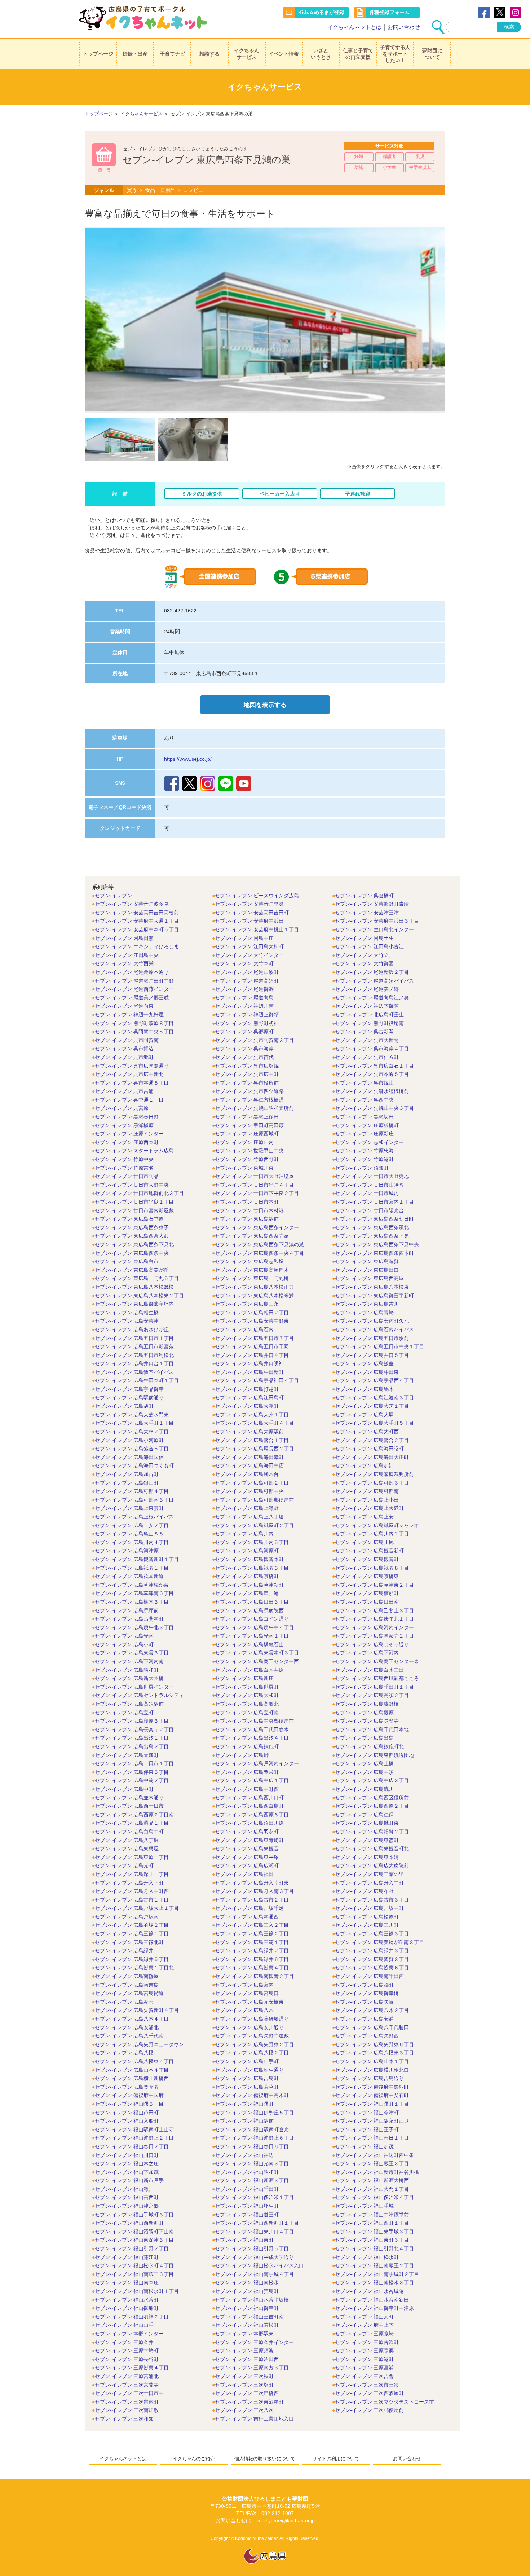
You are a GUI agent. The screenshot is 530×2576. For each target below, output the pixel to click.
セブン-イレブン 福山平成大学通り (254, 2257)
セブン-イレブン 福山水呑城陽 (369, 2291)
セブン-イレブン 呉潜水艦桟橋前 (372, 1091)
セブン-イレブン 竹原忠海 (364, 1151)
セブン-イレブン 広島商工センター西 (257, 1661)
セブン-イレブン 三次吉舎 (364, 2376)
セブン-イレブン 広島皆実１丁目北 (134, 1968)
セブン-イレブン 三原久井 (124, 2342)
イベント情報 (284, 54)
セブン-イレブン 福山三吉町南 (249, 2317)
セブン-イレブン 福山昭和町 (247, 2172)
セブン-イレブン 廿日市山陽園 (369, 1185)
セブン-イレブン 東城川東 (244, 1168)
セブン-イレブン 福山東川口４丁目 (254, 2232)
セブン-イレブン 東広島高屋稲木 (252, 1270)
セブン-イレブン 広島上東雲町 (129, 1508)
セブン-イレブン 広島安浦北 (127, 2027)
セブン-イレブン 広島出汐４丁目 (252, 1738)
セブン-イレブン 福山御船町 (127, 2308)
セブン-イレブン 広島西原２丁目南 (134, 1815)
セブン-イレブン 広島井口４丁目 (252, 1355)
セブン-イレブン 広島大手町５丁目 (374, 1423)
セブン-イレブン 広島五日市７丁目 (254, 1338)
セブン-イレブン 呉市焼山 (364, 1083)
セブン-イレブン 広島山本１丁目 (372, 2061)
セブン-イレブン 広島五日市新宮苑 (134, 1346)
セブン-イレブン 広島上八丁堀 (249, 1517)
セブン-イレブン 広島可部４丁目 (132, 1491)
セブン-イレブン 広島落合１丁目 (252, 1440)
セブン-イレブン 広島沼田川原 (249, 1823)
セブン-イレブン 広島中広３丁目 (372, 1780)
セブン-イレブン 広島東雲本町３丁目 (257, 1653)
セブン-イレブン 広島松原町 (367, 1917)
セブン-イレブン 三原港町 (364, 2359)
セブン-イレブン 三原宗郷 (364, 2351)
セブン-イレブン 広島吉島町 (247, 2078)
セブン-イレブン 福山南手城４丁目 (254, 2274)
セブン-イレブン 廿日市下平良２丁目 (257, 1193)
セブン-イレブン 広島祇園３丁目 (252, 1568)
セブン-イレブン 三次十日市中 (129, 2393)
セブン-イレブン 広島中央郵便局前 (254, 1721)
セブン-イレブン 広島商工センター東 (377, 1661)
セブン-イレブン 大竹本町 (244, 963)
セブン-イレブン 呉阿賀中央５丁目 (134, 1032)
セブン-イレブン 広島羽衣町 (247, 1832)
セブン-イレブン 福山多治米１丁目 (254, 2197)
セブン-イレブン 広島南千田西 (369, 1976)
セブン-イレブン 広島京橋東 (367, 1576)
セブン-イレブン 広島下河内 (367, 1653)
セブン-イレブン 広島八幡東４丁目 (134, 2061)
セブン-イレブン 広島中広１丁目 (252, 1780)
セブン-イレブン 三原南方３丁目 (252, 2368)
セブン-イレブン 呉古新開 (364, 1032)
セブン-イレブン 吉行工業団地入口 (254, 2419)
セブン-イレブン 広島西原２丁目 (372, 1806)
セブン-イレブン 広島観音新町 (369, 1551)
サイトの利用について (336, 2459)
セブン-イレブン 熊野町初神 (247, 1023)
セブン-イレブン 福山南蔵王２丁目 (374, 2265)
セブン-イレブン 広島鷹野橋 (367, 1704)
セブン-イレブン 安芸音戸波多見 (132, 904)
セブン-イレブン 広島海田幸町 (249, 1457)
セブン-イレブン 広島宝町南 (247, 1713)
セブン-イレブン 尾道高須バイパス (374, 981)
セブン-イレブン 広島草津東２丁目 (374, 1585)
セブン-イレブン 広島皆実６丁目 (372, 1968)
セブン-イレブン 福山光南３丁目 (252, 2163)
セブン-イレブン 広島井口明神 (249, 1363)
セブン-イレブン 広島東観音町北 (372, 1849)
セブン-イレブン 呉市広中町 (247, 1074)
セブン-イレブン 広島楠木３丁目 (132, 1602)
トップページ (98, 54)
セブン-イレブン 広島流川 (364, 1789)
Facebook (484, 12)
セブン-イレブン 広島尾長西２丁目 (254, 1449)
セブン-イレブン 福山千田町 (247, 2189)
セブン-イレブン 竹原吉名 (124, 1168)
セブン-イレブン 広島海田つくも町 (134, 1465)
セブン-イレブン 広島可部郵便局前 (254, 1500)
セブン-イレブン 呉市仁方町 (367, 1057)
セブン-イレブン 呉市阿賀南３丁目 (254, 1040)
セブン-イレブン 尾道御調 (244, 989)
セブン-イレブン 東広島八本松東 (372, 1287)
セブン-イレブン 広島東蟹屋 (127, 1849)
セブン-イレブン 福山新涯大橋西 (372, 2180)
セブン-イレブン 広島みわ (124, 2002)
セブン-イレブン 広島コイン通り (252, 1619)
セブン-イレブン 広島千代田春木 (252, 1729)
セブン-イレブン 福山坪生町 (247, 2206)
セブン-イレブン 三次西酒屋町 (369, 2393)
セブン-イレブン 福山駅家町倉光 (252, 2129)
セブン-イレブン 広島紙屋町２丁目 (254, 1525)
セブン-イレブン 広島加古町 (127, 1474)
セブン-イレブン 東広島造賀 (367, 1261)
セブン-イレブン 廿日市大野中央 (132, 1185)
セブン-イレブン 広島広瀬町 (247, 1865)
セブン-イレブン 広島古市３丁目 (372, 1900)
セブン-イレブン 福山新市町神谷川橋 (377, 2172)
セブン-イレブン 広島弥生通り (249, 2070)
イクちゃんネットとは (354, 27)
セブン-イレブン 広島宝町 (124, 1713)
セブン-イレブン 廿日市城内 (367, 1193)
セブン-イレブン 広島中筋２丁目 (132, 1780)
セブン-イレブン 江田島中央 (127, 955)
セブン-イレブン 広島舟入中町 (369, 1883)
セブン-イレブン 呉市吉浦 (124, 1091)
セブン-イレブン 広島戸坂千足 (249, 1908)
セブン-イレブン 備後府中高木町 (252, 2095)
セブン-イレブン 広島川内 (244, 1534)
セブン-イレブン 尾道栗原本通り (132, 972)
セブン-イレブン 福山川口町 (127, 2155)
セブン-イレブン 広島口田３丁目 (252, 1602)
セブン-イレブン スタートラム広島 (134, 1151)
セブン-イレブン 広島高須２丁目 (372, 1695)
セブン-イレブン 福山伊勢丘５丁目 (254, 2113)
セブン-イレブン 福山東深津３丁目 (134, 2240)
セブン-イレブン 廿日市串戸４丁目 (254, 1185)
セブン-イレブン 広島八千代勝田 (372, 2027)
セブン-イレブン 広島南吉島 (127, 1985)
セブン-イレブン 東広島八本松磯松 (134, 1287)
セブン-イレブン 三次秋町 (244, 2376)
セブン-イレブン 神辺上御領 (247, 1015)
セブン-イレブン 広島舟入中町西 (132, 1891)
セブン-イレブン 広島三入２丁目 (252, 1925)
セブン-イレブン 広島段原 (364, 1713)
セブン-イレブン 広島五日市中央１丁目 (379, 1346)
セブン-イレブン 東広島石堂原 (129, 1219)
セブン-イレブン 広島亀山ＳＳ (129, 1534)
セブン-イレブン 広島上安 (364, 1517)
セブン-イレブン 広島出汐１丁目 (132, 1738)
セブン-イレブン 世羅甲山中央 (249, 1151)
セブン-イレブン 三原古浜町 (367, 2342)
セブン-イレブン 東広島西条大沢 (132, 1236)
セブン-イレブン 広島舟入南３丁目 (254, 1891)
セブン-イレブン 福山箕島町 (247, 2291)
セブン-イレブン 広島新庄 (244, 1678)
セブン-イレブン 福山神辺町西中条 (374, 2155)
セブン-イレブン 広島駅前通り (129, 1398)
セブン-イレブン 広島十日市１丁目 (134, 1763)
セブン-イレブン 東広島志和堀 (249, 1261)
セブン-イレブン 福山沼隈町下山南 (134, 2232)
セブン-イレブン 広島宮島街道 (129, 1993)
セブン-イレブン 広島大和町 (247, 1695)
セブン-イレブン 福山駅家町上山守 (134, 2129)
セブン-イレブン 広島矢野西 (367, 2036)
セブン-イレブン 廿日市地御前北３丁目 (139, 1193)
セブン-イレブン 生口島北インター (374, 929)
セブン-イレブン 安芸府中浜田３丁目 (377, 921)
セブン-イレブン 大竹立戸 (364, 955)
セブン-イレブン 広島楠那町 (367, 1593)
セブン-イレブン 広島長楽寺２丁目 (134, 1729)
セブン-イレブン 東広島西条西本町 (374, 1253)
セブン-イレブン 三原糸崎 (364, 2334)
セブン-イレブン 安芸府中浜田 (249, 921)
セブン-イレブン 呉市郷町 (124, 1057)
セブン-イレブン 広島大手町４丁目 (254, 1423)
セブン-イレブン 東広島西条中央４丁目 (259, 1253)
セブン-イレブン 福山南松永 (247, 2282)
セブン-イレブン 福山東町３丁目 (372, 2240)
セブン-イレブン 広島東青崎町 (249, 1840)
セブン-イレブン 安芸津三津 (367, 913)
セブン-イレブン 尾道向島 (244, 998)
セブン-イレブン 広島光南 (124, 1636)
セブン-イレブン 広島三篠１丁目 (132, 1934)
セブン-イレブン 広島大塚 (364, 1415)
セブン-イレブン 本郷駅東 (244, 2334)
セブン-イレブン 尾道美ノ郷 (367, 989)
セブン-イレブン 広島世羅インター (134, 1687)
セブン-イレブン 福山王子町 (367, 2129)
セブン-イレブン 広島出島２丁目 (132, 1746)
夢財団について (432, 54)
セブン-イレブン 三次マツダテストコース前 (385, 2402)
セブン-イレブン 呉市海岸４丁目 (372, 1049)
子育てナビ (172, 54)
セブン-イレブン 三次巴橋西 (247, 2393)
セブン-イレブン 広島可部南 (367, 1491)
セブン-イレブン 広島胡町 (124, 1406)
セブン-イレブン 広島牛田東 (367, 1372)
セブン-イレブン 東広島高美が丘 (132, 1270)
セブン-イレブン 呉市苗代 (244, 1057)
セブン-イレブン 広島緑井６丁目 (252, 1959)
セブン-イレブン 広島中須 (364, 1772)
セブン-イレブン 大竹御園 (364, 963)
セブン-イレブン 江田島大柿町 (249, 946)
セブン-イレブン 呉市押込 (124, 1049)
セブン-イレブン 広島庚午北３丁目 (134, 1627)
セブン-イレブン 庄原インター (129, 1134)
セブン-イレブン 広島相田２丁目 (252, 1313)
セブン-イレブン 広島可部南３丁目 (134, 1500)
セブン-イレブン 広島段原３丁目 (132, 1721)
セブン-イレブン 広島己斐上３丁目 (374, 1610)
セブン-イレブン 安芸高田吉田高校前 (137, 913)
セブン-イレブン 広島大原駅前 (249, 1432)
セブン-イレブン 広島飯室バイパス (134, 1372)
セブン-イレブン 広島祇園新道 (129, 1576)
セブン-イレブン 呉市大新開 (367, 1040)
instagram (515, 12)
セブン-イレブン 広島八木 (244, 2010)
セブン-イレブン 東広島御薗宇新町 (374, 1296)
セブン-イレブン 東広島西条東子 (132, 1227)
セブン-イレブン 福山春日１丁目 (372, 2138)
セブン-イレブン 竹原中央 (124, 1159)
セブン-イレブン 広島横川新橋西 (132, 2078)
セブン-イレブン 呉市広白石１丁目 (374, 1066)
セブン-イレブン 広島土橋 (364, 1763)
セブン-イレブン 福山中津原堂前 (372, 2215)
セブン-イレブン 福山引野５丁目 (252, 2248)
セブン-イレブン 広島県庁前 (127, 1610)
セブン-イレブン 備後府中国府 (129, 2095)
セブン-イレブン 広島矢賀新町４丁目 (137, 2010)
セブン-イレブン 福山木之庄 (127, 2163)
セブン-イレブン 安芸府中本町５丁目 (137, 929)
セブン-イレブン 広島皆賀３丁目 (372, 1959)
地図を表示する (265, 705)
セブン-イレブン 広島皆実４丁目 (252, 1968)
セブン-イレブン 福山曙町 (244, 2104)
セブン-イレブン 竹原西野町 (247, 1159)
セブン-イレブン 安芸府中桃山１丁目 (257, 929)
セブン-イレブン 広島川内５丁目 (252, 1542)
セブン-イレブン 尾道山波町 (247, 972)
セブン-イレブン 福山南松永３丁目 (374, 2282)
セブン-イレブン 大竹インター (249, 955)
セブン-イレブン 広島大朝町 (247, 1406)
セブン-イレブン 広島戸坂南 (127, 1917)
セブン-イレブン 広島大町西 (367, 1432)
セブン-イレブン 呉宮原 (122, 1108)
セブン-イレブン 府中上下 (364, 2325)
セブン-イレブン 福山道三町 (247, 2215)
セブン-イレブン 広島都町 (364, 1985)
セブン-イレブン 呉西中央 (364, 1100)
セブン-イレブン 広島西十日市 (129, 1806)
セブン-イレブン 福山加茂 (364, 2146)
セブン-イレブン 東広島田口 (367, 1270)
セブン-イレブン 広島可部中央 (249, 1491)
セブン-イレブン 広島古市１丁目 (132, 1900)
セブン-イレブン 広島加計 (364, 1465)
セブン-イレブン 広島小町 (124, 1644)
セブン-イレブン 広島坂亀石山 (249, 1644)
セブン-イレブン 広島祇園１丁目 (132, 1568)
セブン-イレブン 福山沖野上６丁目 (254, 2138)
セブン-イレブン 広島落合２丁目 (372, 1440)
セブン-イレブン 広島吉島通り (369, 2078)
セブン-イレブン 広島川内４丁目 (132, 1542)
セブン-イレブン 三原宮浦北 (127, 2376)
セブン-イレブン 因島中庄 (244, 938)
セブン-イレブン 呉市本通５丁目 (372, 1074)
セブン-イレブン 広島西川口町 (249, 1798)
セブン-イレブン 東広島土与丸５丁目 (137, 1278)
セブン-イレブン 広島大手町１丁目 (134, 1423)
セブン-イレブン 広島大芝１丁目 (372, 1406)
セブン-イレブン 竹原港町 (364, 1159)
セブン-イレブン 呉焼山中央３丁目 (374, 1108)
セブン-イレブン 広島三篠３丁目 (372, 1934)
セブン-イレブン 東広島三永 (247, 1304)
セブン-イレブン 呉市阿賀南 (127, 1040)
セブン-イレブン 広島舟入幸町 (129, 1883)
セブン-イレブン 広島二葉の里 (369, 1874)
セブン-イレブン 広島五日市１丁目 (134, 1338)
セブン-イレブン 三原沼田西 (247, 2359)
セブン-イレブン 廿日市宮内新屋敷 (134, 1210)
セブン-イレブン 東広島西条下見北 (134, 1244)
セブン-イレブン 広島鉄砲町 (247, 1746)
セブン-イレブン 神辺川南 (244, 1006)
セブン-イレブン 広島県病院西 (249, 1610)
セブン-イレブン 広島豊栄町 (247, 1772)
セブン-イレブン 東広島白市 (127, 1261)
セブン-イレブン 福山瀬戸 (124, 2189)
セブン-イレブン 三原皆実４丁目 (132, 2368)
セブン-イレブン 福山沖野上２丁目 (134, 2138)
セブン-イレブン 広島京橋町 (247, 1576)
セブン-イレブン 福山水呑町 (127, 2300)
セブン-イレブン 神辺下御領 (367, 1006)
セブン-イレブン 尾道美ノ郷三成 (132, 998)
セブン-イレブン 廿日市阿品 (127, 1176)
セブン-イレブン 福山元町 (364, 2317)
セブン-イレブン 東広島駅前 (247, 1219)
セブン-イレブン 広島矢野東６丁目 (374, 2044)
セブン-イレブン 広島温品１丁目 (132, 1823)
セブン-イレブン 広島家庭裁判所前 (374, 1474)
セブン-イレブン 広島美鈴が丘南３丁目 (379, 1942)
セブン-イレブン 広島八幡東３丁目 (374, 2053)
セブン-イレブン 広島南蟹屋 (127, 1976)
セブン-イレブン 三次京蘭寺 (127, 2385)
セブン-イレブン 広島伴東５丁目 (132, 1772)
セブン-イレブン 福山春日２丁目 (132, 2146)
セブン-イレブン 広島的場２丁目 (132, 1925)
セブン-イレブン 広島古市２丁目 (252, 1900)
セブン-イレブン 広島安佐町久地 (372, 1321)
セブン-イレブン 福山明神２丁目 (132, 2317)
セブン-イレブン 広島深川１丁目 (132, 1874)
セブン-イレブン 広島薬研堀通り (252, 2019)
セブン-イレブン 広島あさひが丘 (132, 1329)
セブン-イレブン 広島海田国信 (129, 1457)
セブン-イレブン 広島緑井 (124, 1951)
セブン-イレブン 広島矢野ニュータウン (139, 2044)
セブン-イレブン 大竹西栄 (124, 963)
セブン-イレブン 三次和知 (124, 2419)
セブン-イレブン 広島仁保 (364, 1815)
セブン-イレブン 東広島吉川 (367, 1304)
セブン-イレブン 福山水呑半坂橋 (252, 2300)
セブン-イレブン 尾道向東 (124, 1006)
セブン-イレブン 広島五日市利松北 (134, 1355)
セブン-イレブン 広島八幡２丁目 (252, 2053)
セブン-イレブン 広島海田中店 (249, 1465)
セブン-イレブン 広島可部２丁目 (252, 1483)
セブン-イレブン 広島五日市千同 (252, 1346)
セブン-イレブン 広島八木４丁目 (132, 2019)
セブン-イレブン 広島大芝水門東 (132, 1415)
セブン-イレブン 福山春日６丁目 (252, 2146)
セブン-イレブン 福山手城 (364, 2206)
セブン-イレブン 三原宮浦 (364, 2368)
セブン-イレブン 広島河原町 (247, 1551)
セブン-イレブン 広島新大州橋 (129, 1678)
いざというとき (321, 54)
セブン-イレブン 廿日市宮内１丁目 (374, 1202)
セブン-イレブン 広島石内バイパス (374, 1329)
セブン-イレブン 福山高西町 (127, 2197)
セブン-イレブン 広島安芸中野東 (252, 1321)
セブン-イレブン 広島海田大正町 (372, 1457)
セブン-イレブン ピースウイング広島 (257, 896)
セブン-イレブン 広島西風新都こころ (377, 1678)
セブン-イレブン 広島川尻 (364, 1542)
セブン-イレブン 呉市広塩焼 (247, 1066)
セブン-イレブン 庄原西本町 (127, 1142)
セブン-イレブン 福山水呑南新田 (372, 2300)
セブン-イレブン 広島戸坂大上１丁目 (137, 1908)
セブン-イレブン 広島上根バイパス (134, 1517)
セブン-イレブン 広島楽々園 (127, 2087)
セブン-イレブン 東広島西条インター (257, 1227)
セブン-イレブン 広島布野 (364, 1891)
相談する (209, 54)
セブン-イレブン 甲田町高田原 (249, 1125)
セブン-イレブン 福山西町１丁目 (372, 2223)
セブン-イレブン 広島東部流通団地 (374, 1755)
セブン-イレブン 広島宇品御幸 (129, 1389)
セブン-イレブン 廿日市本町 (247, 1202)
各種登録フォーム (389, 12)
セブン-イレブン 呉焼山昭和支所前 (254, 1108)
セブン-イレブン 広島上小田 (367, 1500)
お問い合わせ (404, 27)
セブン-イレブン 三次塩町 (244, 2385)
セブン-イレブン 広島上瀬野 (247, 1508)
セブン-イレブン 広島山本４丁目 (132, 2070)
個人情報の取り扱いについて (265, 2459)
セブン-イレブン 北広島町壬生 (369, 1015)
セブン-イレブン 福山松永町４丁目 (134, 2265)
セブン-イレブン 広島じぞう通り (372, 1644)
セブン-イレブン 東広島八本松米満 (254, 1296)
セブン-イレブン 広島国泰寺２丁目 (374, 1636)
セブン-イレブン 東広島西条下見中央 (377, 1244)
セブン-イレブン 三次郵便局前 (369, 2410)
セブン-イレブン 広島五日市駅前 (372, 1338)
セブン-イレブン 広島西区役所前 (372, 1798)
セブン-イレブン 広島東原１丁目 (132, 1857)
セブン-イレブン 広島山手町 (247, 2061)
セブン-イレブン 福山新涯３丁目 (252, 2180)
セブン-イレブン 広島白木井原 (249, 1670)
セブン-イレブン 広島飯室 (364, 1363)
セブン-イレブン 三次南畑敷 (127, 2410)
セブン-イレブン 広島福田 (244, 1874)
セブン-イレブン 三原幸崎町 (127, 2351)
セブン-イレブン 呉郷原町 (244, 1032)
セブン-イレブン (113, 896)
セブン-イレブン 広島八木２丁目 (372, 2010)
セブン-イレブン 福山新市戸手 (129, 2180)
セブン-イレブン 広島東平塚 (247, 1857)
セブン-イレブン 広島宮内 (244, 1985)
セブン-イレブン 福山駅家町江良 (372, 2121)
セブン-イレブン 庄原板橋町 (367, 1125)
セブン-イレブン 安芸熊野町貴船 (372, 904)
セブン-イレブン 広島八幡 (124, 2053)
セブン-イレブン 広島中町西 (247, 1789)
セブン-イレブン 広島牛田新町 (249, 1372)
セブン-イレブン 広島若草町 (247, 2087)
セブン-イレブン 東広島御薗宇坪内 (134, 1304)
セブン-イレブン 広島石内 (244, 1329)
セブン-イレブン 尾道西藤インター (134, 989)
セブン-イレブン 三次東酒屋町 (249, 2402)
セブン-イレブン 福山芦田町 (127, 2113)
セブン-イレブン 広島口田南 (367, 1602)
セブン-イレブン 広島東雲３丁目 (132, 1653)
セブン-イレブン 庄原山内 (244, 1142)
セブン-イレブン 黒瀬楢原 (124, 1125)
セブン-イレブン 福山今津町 (367, 2113)
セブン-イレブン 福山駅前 (244, 2121)
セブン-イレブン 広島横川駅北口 (372, 2070)
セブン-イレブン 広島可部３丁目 (372, 1483)
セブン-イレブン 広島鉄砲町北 (369, 1746)
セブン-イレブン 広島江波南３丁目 (374, 1398)
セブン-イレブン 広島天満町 (127, 1755)
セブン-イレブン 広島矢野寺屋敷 (252, 2036)
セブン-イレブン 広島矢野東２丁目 (254, 2044)
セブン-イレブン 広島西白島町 (249, 1806)
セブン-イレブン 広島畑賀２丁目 (372, 1832)
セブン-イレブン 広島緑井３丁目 (372, 1951)
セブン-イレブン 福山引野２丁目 (132, 2248)
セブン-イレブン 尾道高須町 (247, 981)
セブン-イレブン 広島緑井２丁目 (252, 1951)
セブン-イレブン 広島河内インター (374, 1627)
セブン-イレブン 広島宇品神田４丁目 (257, 1380)
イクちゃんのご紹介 (194, 2459)
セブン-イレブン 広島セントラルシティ (139, 1695)
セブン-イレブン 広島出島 (364, 1738)
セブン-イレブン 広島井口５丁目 (372, 1355)
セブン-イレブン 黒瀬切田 (364, 1117)
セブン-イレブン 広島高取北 (247, 1704)
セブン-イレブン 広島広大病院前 (372, 1865)
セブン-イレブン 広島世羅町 (247, 1687)
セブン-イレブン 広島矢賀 (364, 2002)
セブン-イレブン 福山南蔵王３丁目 (134, 2274)
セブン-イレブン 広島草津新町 (249, 1585)
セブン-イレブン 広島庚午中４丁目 (254, 1627)
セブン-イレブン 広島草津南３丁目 (134, 1593)
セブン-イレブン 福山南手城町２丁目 (377, 2274)
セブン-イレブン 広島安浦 (364, 2019)
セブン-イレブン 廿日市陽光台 (369, 1210)
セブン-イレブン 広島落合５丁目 (132, 1449)
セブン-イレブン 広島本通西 (247, 1917)
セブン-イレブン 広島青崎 (364, 1313)
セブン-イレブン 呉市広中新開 (129, 1074)
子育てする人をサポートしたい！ (395, 54)
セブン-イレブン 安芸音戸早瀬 (249, 904)
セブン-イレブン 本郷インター (129, 2334)
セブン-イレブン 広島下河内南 (129, 1661)
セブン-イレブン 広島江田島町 (249, 1398)
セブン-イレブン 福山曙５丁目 (129, 2104)
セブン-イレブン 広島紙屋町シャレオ (377, 1525)
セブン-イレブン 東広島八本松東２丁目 (139, 1296)
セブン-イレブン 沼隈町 (362, 1168)
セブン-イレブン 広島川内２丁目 (372, 1534)
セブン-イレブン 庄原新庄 (364, 1134)
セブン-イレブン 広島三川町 (367, 1925)
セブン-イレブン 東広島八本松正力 (254, 1287)
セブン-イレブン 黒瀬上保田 (247, 1117)
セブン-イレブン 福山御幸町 (247, 2308)
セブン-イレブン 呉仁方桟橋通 (249, 1100)
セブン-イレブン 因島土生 (364, 938)
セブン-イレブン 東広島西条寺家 (252, 1236)
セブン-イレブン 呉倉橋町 (364, 896)
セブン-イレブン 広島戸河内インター (257, 1763)
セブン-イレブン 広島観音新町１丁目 (137, 1559)
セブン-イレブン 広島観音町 (367, 1559)
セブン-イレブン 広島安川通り (249, 2027)
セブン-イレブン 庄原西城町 (247, 1134)
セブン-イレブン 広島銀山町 (127, 1483)
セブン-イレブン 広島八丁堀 (127, 1840)
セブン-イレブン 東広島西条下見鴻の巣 (259, 1244)
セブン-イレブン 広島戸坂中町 (369, 1908)
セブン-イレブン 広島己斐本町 (129, 1619)
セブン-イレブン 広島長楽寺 (367, 1721)
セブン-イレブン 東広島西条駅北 (372, 1227)
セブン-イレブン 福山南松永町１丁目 (137, 2291)
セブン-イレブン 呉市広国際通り (132, 1066)
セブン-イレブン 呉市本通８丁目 (132, 1083)
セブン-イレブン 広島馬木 (364, 1389)
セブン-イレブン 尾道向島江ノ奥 (372, 998)
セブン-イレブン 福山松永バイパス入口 (259, 2265)
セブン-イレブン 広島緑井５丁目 (132, 1959)
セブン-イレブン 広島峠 (242, 1755)
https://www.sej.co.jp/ (188, 759)
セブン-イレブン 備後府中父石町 (372, 2095)
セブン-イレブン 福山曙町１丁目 (372, 2104)
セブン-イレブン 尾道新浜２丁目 (372, 972)
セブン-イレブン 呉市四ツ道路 (249, 1091)
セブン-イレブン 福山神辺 (244, 2155)
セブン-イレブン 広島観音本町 (249, 1559)
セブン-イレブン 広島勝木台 (247, 1474)
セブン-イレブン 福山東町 (244, 2240)
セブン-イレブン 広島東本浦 (367, 1857)
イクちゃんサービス (247, 54)
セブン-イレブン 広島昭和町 (127, 1670)
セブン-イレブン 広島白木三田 (369, 1670)
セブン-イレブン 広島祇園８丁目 (372, 1568)
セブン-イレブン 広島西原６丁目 (252, 1815)
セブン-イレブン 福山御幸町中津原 (374, 2308)
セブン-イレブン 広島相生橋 (127, 1313)
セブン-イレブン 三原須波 (244, 2351)
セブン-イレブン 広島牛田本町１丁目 (137, 1380)
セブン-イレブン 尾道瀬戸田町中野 (134, 981)
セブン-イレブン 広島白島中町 (129, 1832)
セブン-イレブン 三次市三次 (367, 2385)
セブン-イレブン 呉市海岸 (244, 1049)
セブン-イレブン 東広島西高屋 (369, 1278)
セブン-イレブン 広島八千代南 (129, 2036)
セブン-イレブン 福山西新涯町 (129, 2223)
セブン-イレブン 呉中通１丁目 (129, 1100)
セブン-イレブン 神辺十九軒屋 (129, 1015)
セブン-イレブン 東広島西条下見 (372, 1236)
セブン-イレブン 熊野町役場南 (369, 1023)
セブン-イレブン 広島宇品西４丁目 (374, 1380)
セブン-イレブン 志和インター (369, 1142)
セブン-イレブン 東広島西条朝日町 (374, 1219)
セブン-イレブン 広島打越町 (247, 1389)
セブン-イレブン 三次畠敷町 (127, 2402)
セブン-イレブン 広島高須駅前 (129, 1704)
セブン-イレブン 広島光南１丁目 (252, 1636)
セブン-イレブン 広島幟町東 (367, 1823)
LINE (226, 783)
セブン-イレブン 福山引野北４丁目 (374, 2248)
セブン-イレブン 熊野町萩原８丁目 (134, 1023)
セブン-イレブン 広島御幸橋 (367, 1993)
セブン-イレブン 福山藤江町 (127, 2257)
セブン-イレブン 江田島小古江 (369, 946)
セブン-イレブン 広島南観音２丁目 (254, 1976)
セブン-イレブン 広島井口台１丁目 (134, 1363)
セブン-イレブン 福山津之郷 (127, 2206)
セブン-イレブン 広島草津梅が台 (132, 1585)
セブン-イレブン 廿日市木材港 (249, 1210)
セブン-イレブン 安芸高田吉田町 (252, 913)
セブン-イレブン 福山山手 (124, 2325)
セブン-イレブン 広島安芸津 (127, 1321)
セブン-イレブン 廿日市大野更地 (372, 1176)
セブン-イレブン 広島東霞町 (367, 1840)
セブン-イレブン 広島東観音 (247, 1849)
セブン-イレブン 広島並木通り (129, 1798)
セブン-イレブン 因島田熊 (124, 938)
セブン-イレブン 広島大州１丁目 (252, 1415)
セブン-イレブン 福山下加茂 (127, 2172)
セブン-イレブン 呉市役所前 (247, 1083)
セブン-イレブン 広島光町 (124, 1865)
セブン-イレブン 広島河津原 (127, 1551)
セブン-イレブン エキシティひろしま (137, 946)
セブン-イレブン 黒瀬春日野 (127, 1117)
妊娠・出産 (135, 54)
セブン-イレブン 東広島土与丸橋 (252, 1278)
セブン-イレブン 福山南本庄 (127, 2282)
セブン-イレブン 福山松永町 (367, 2257)
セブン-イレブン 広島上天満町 (369, 1508)
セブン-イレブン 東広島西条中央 (132, 1253)
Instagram (208, 783)
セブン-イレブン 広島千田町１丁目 (374, 1687)
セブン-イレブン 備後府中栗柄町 (372, 2087)
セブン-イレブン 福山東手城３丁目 (374, 2232)
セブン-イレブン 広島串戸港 (247, 1593)
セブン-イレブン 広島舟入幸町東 (252, 1883)
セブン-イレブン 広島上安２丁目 (132, 1525)
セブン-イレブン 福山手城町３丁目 (134, 2215)
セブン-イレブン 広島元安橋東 (249, 2002)
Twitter (500, 12)
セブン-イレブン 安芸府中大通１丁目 (137, 921)
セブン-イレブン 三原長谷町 (127, 2359)
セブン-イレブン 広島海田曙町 (369, 1449)
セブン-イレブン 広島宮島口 (247, 1993)
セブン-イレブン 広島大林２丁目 (132, 1432)
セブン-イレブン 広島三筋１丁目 (252, 1942)
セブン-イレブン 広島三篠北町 (129, 1942)
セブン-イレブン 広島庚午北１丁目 (374, 1619)
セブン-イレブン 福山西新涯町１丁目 (257, 2223)
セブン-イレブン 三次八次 (244, 2410)
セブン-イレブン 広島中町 (124, 1789)
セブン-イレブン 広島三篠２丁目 (252, 1934)
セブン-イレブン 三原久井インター (254, 2342)
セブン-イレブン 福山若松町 (247, 2325)
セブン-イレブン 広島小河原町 (129, 1440)
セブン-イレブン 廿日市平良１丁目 (134, 1202)
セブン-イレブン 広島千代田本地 (372, 1729)
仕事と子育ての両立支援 (358, 54)
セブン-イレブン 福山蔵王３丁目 (372, 2163)
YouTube (244, 783)
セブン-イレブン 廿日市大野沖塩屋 (254, 1176)
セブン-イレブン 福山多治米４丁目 (374, 2197)
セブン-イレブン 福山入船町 (127, 2121)
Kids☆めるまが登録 (321, 12)
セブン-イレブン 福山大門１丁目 (372, 2189)
